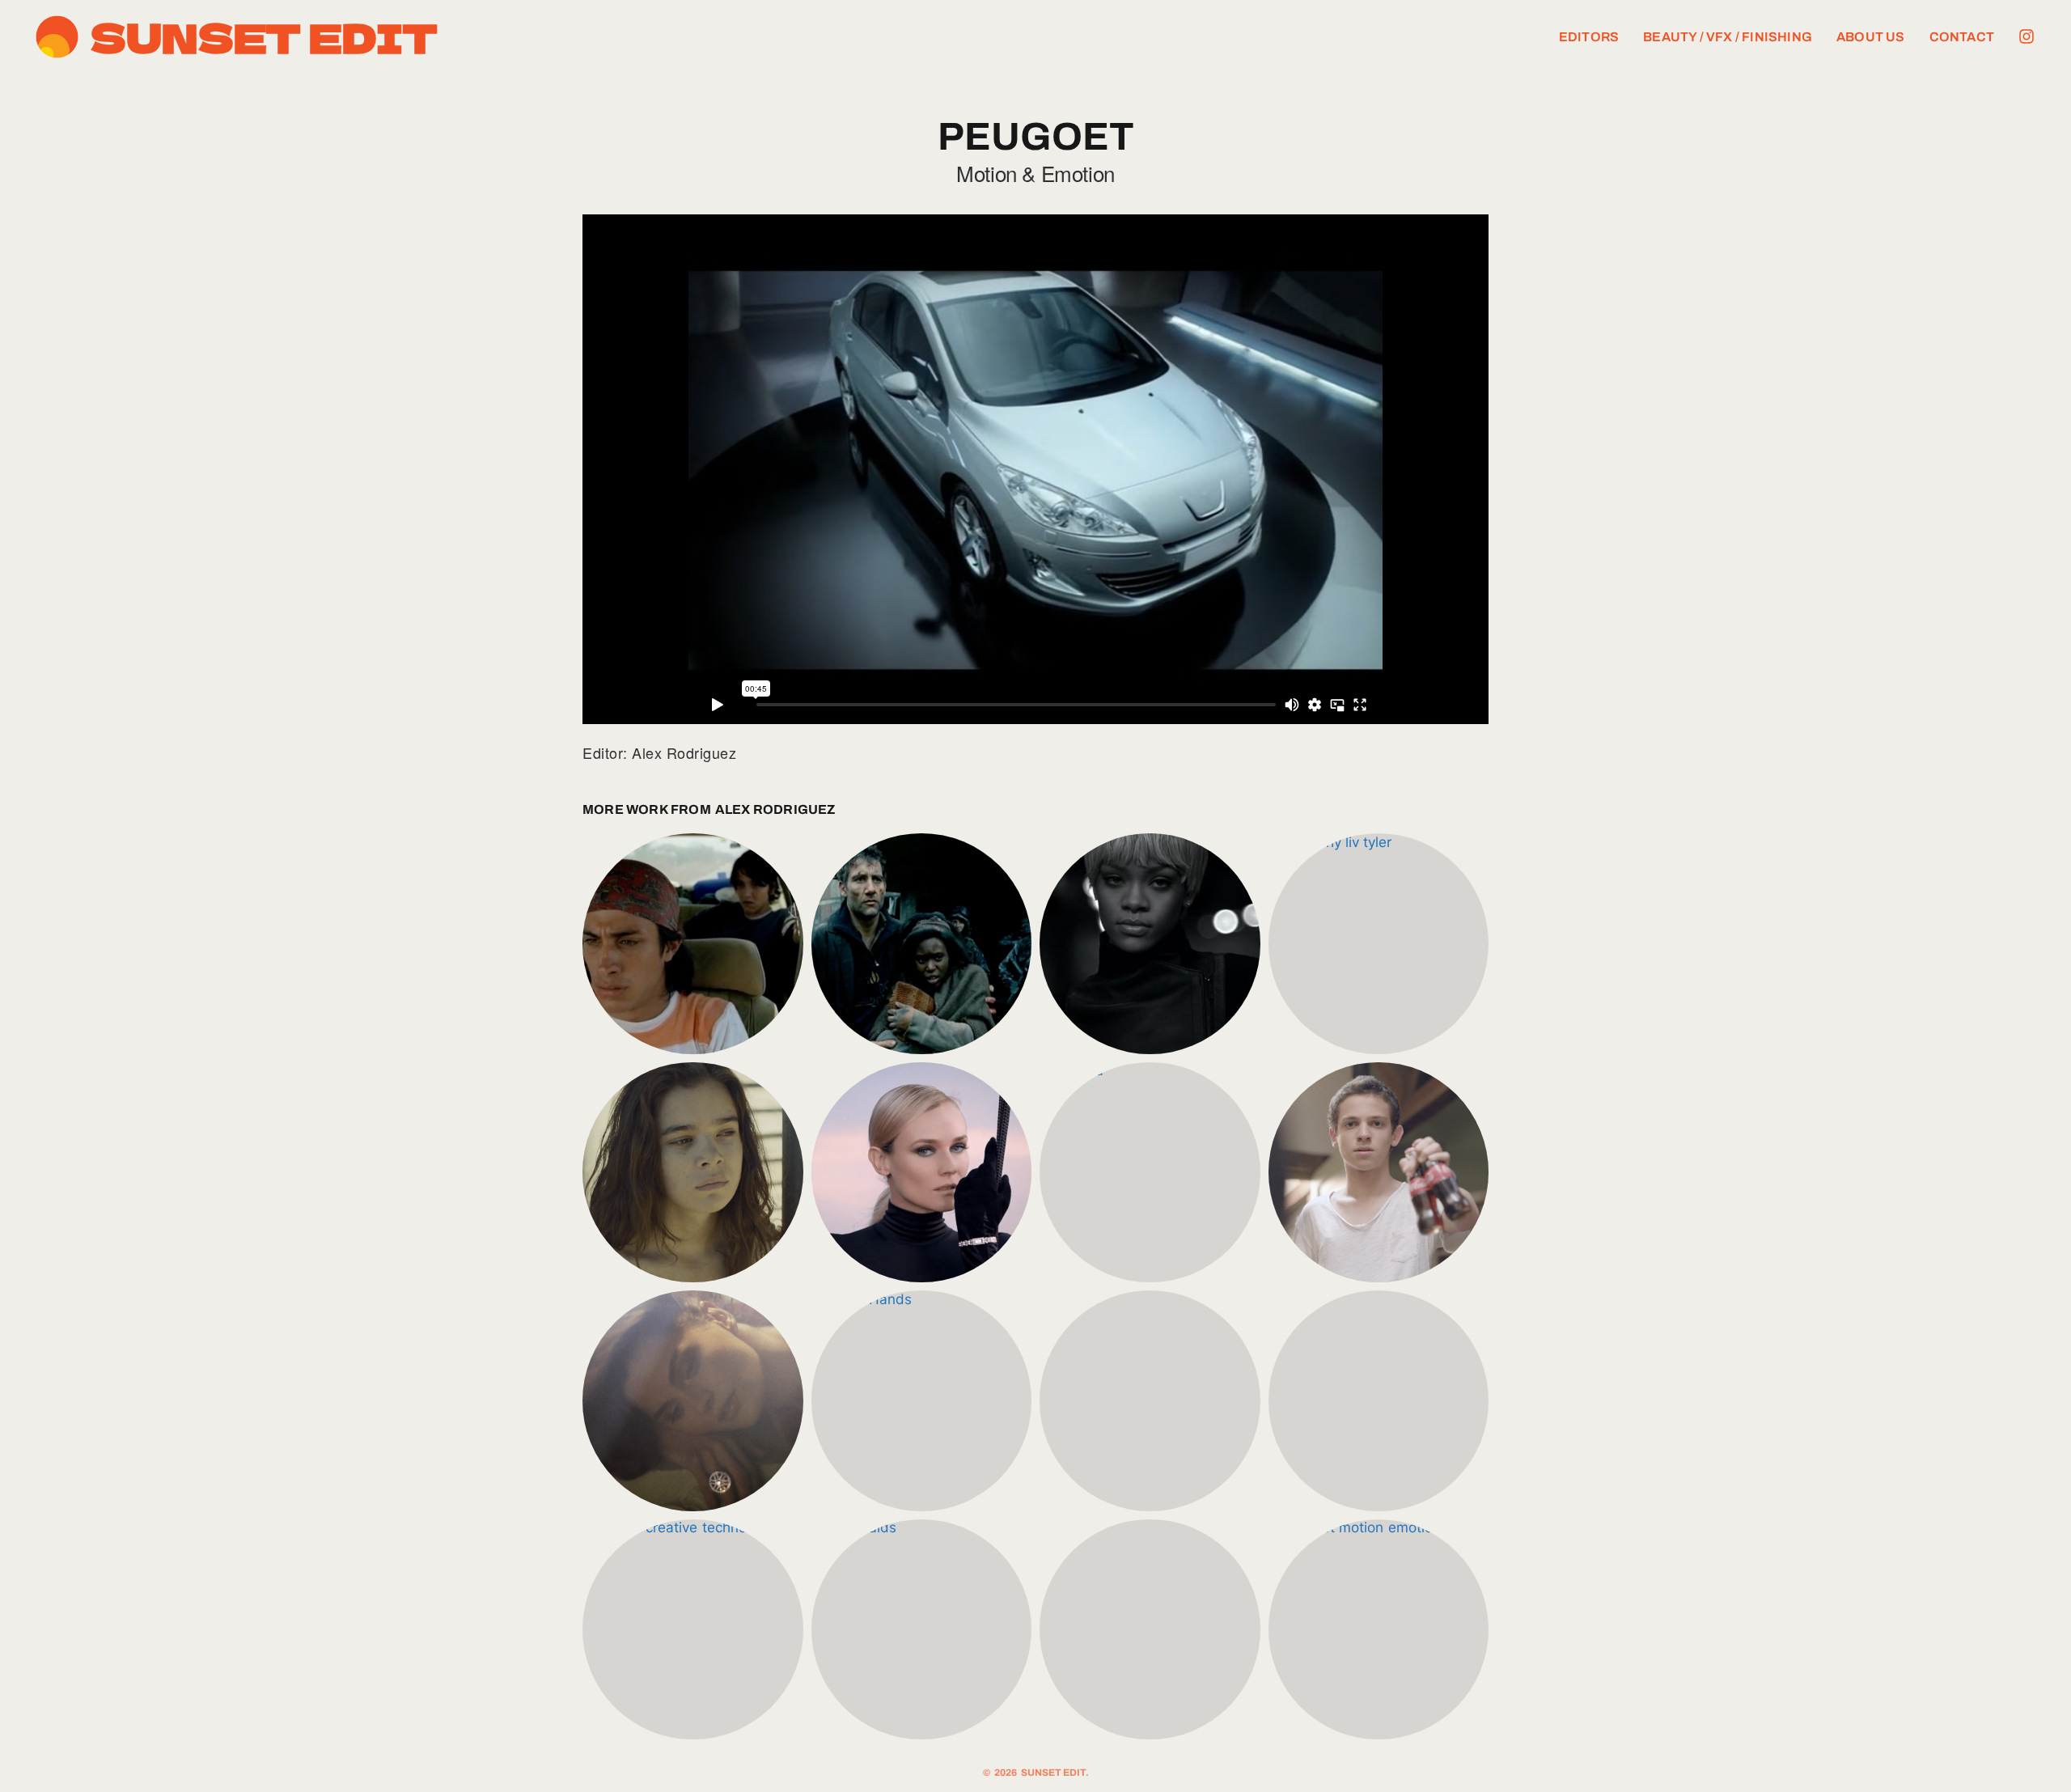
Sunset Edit (264, 36)
